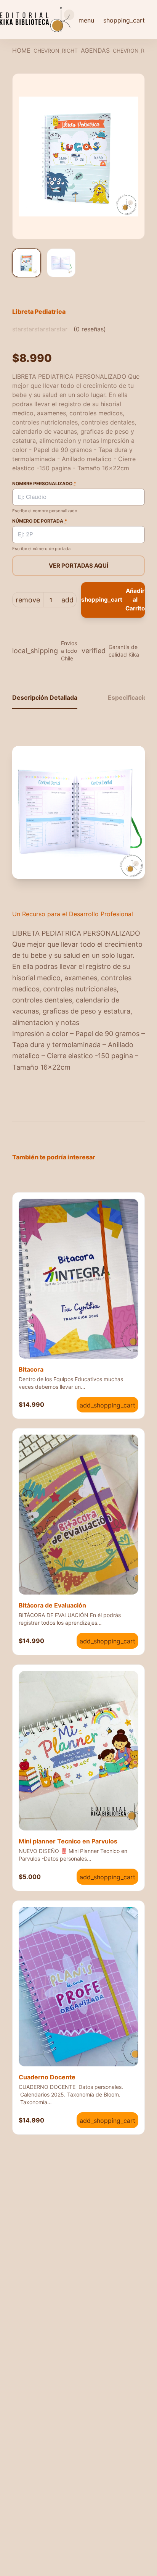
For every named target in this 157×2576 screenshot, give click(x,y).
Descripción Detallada (45, 697)
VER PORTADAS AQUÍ (78, 566)
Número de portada (40, 521)
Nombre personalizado (44, 483)
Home (21, 50)
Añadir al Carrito (113, 600)
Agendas (95, 50)
